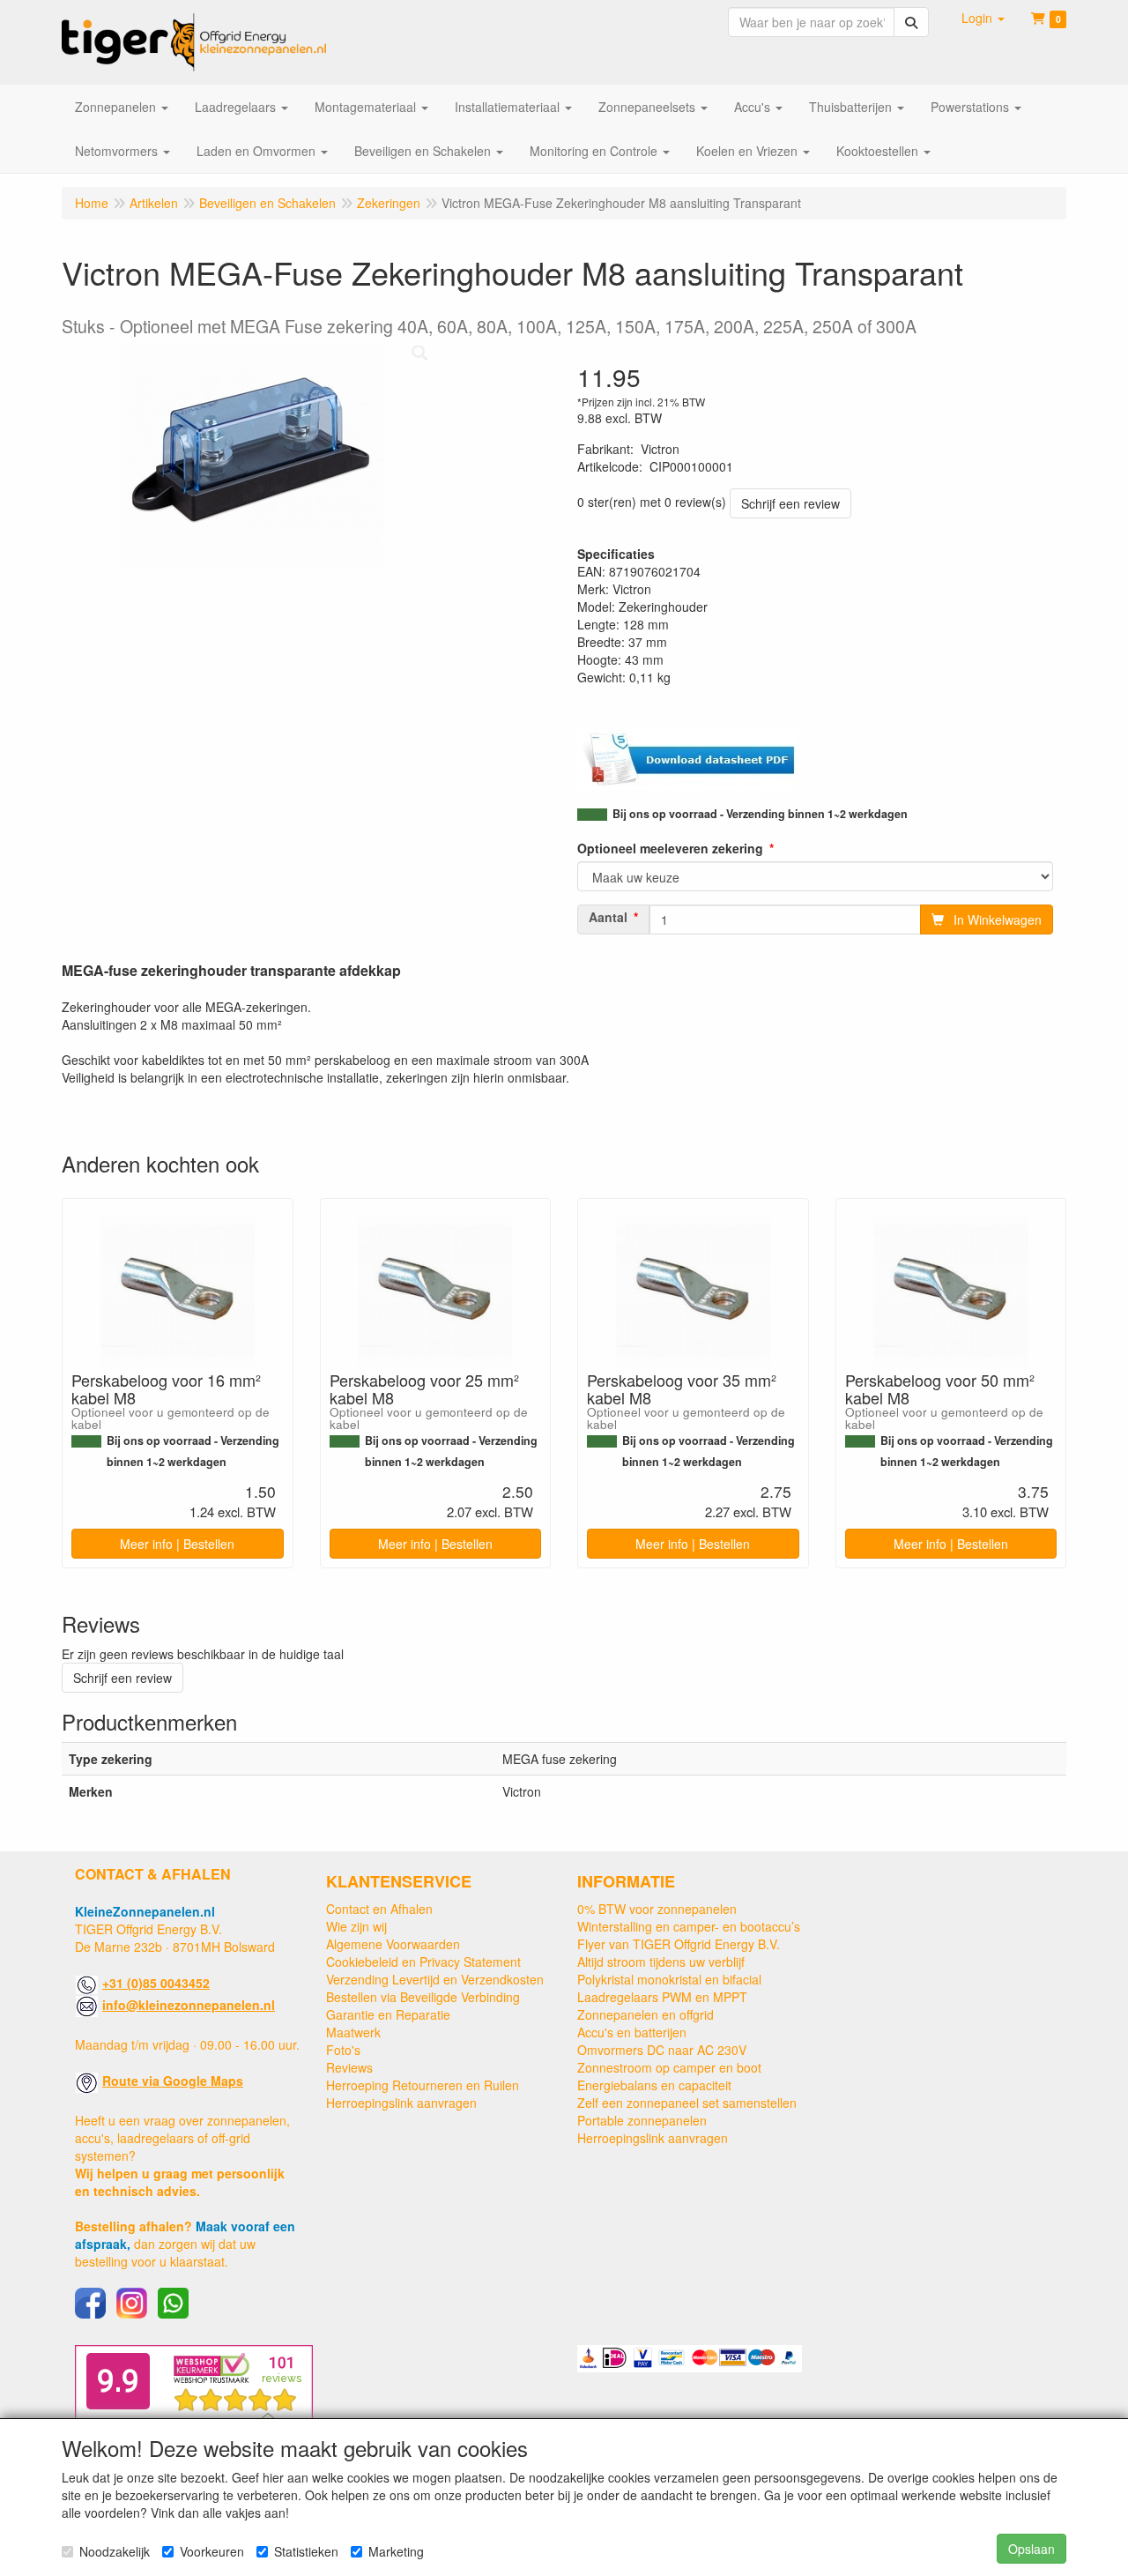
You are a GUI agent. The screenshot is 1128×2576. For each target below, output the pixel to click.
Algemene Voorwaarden (393, 1944)
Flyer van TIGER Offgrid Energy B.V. (679, 1944)
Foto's (343, 2050)
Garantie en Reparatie (388, 2014)
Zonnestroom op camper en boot (669, 2067)
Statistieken (306, 2551)
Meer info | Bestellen (177, 1544)
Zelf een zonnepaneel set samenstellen (687, 2103)
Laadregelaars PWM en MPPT (662, 1997)
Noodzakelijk (115, 2551)
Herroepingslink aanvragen (401, 2103)
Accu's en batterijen (632, 2032)
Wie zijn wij (356, 1926)
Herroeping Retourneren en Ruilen (423, 2085)
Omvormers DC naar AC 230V (662, 2050)
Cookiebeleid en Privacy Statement (423, 1962)
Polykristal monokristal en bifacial (669, 1979)
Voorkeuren (212, 2551)
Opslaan (1032, 2549)
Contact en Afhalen (379, 1909)
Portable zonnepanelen (642, 2120)
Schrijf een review (790, 503)
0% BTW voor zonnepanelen (657, 1909)
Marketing (396, 2551)
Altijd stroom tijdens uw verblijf (661, 1962)
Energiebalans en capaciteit (654, 2085)
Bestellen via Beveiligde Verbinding (423, 1997)
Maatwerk (353, 2032)
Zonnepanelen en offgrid (646, 2014)
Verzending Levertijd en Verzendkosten (435, 1979)
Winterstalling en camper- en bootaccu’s (689, 1926)
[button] (983, 18)
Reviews (349, 2067)
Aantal (608, 917)
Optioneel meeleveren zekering (670, 848)
